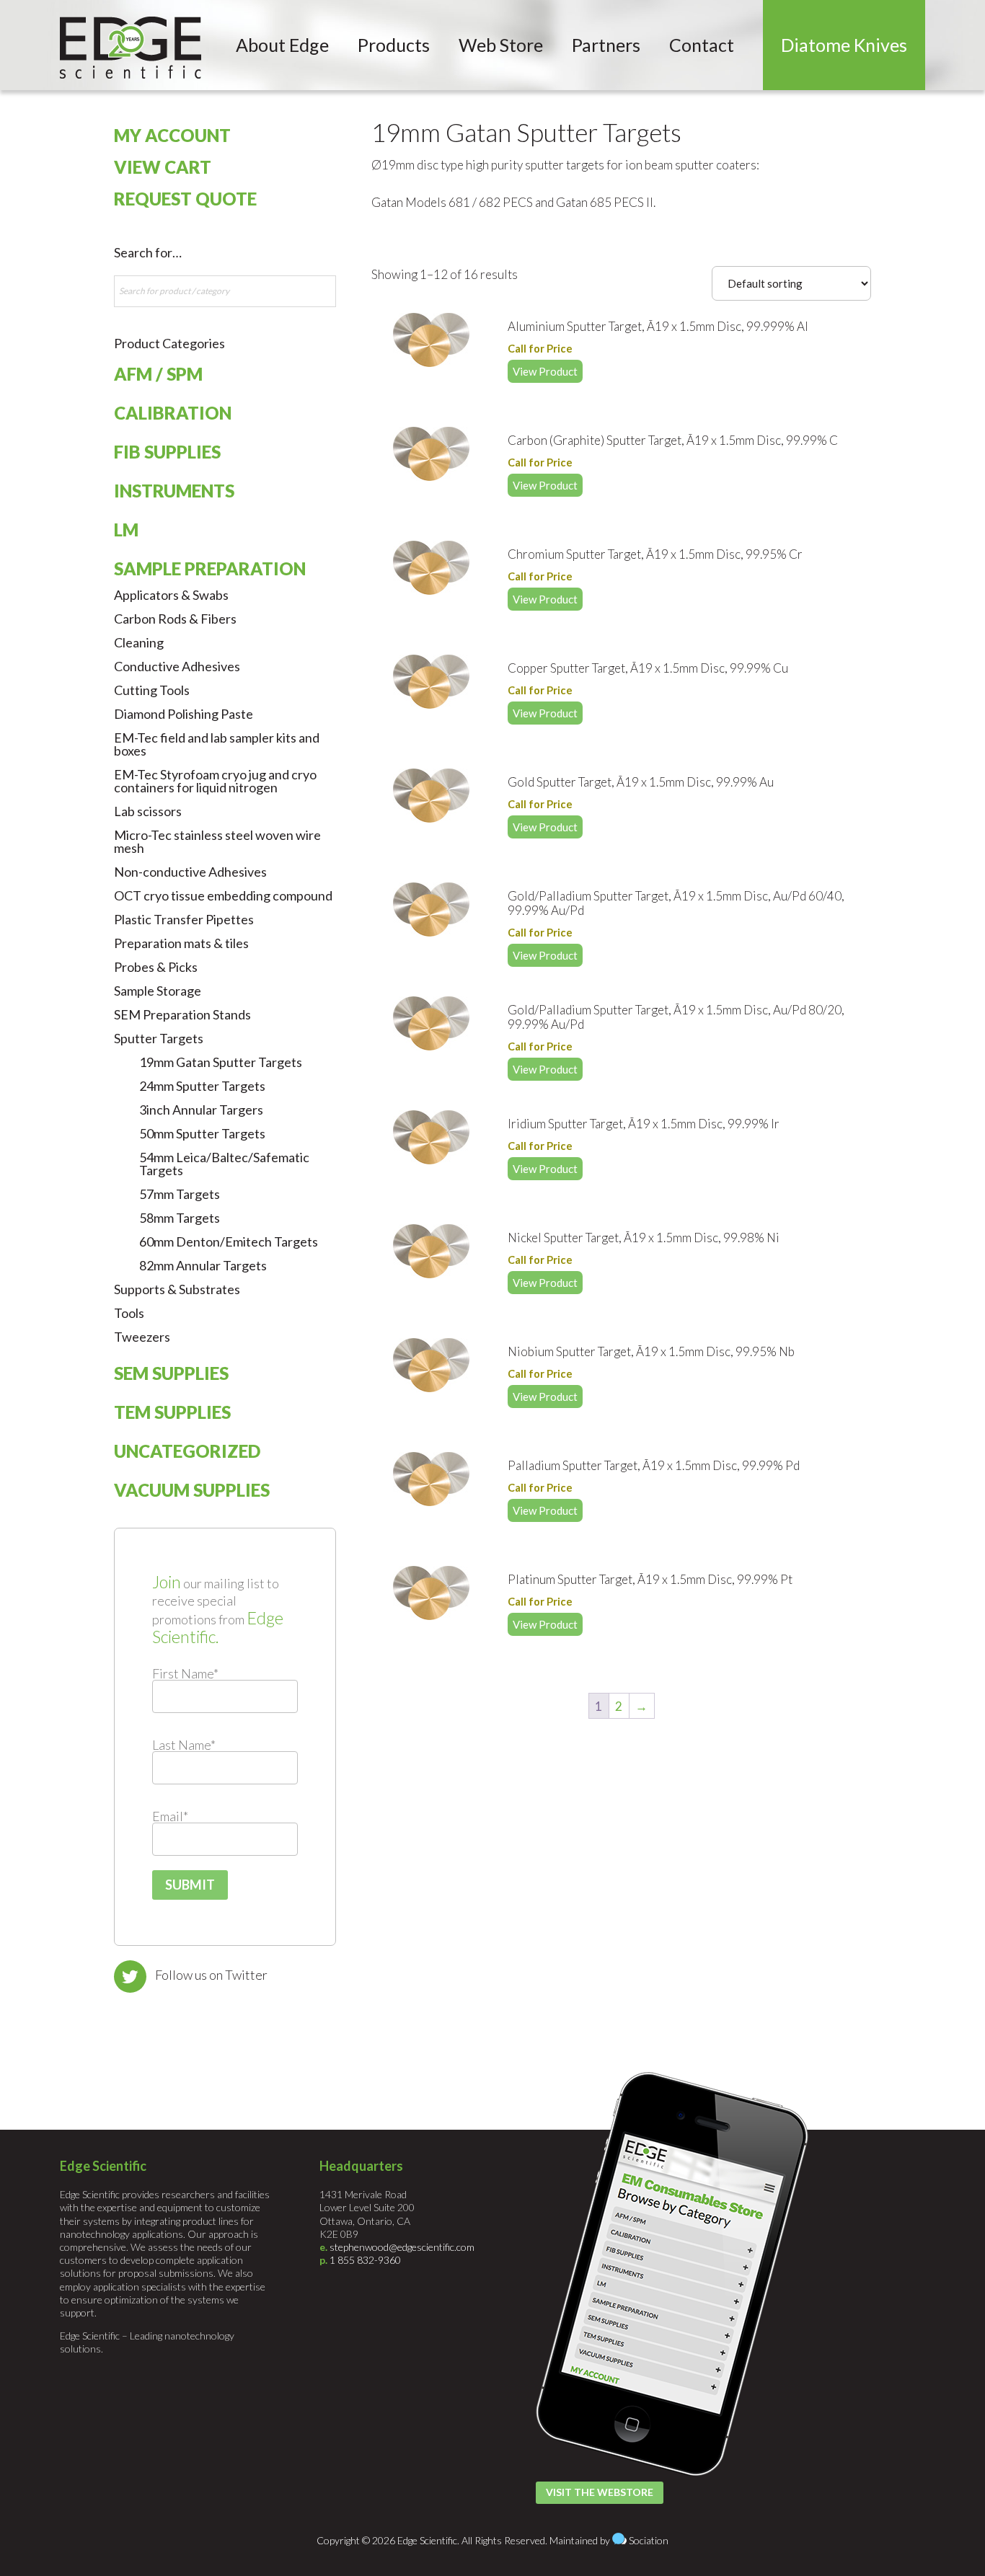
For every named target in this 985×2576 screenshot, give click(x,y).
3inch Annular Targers (201, 1110)
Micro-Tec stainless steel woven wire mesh (217, 841)
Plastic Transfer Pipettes (184, 919)
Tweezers (142, 1337)
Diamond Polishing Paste (184, 714)
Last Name (184, 1745)
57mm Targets (180, 1194)
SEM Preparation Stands (182, 1014)
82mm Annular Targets (203, 1265)
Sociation (649, 2540)
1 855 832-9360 (365, 2260)
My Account (172, 135)
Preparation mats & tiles (181, 943)
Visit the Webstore (600, 2492)
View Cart (163, 167)
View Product (545, 371)
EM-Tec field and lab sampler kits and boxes (217, 744)
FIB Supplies (167, 452)
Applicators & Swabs (171, 595)
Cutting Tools (152, 690)
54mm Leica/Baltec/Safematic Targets (224, 1164)
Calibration (173, 413)
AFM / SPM (158, 374)
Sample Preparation (210, 568)
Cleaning (139, 642)
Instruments (174, 491)
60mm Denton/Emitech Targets (229, 1241)
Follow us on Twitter (211, 1975)
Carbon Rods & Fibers (175, 619)
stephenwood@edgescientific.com (402, 2247)
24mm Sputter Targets (202, 1086)
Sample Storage (158, 991)
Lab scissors (148, 811)
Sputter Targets (159, 1038)
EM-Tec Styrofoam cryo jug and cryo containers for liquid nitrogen (215, 781)
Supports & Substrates (177, 1289)
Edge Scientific (131, 48)
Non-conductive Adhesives (190, 872)
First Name (185, 1673)
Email (170, 1816)
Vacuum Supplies (192, 1490)
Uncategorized (187, 1451)
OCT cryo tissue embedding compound (223, 895)
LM (126, 530)
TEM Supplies (172, 1412)
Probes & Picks (156, 967)
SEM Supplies (171, 1373)
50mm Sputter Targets (202, 1133)
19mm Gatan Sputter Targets (221, 1062)
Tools (129, 1313)
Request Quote (185, 199)
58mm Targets (180, 1218)
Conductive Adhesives (177, 666)
